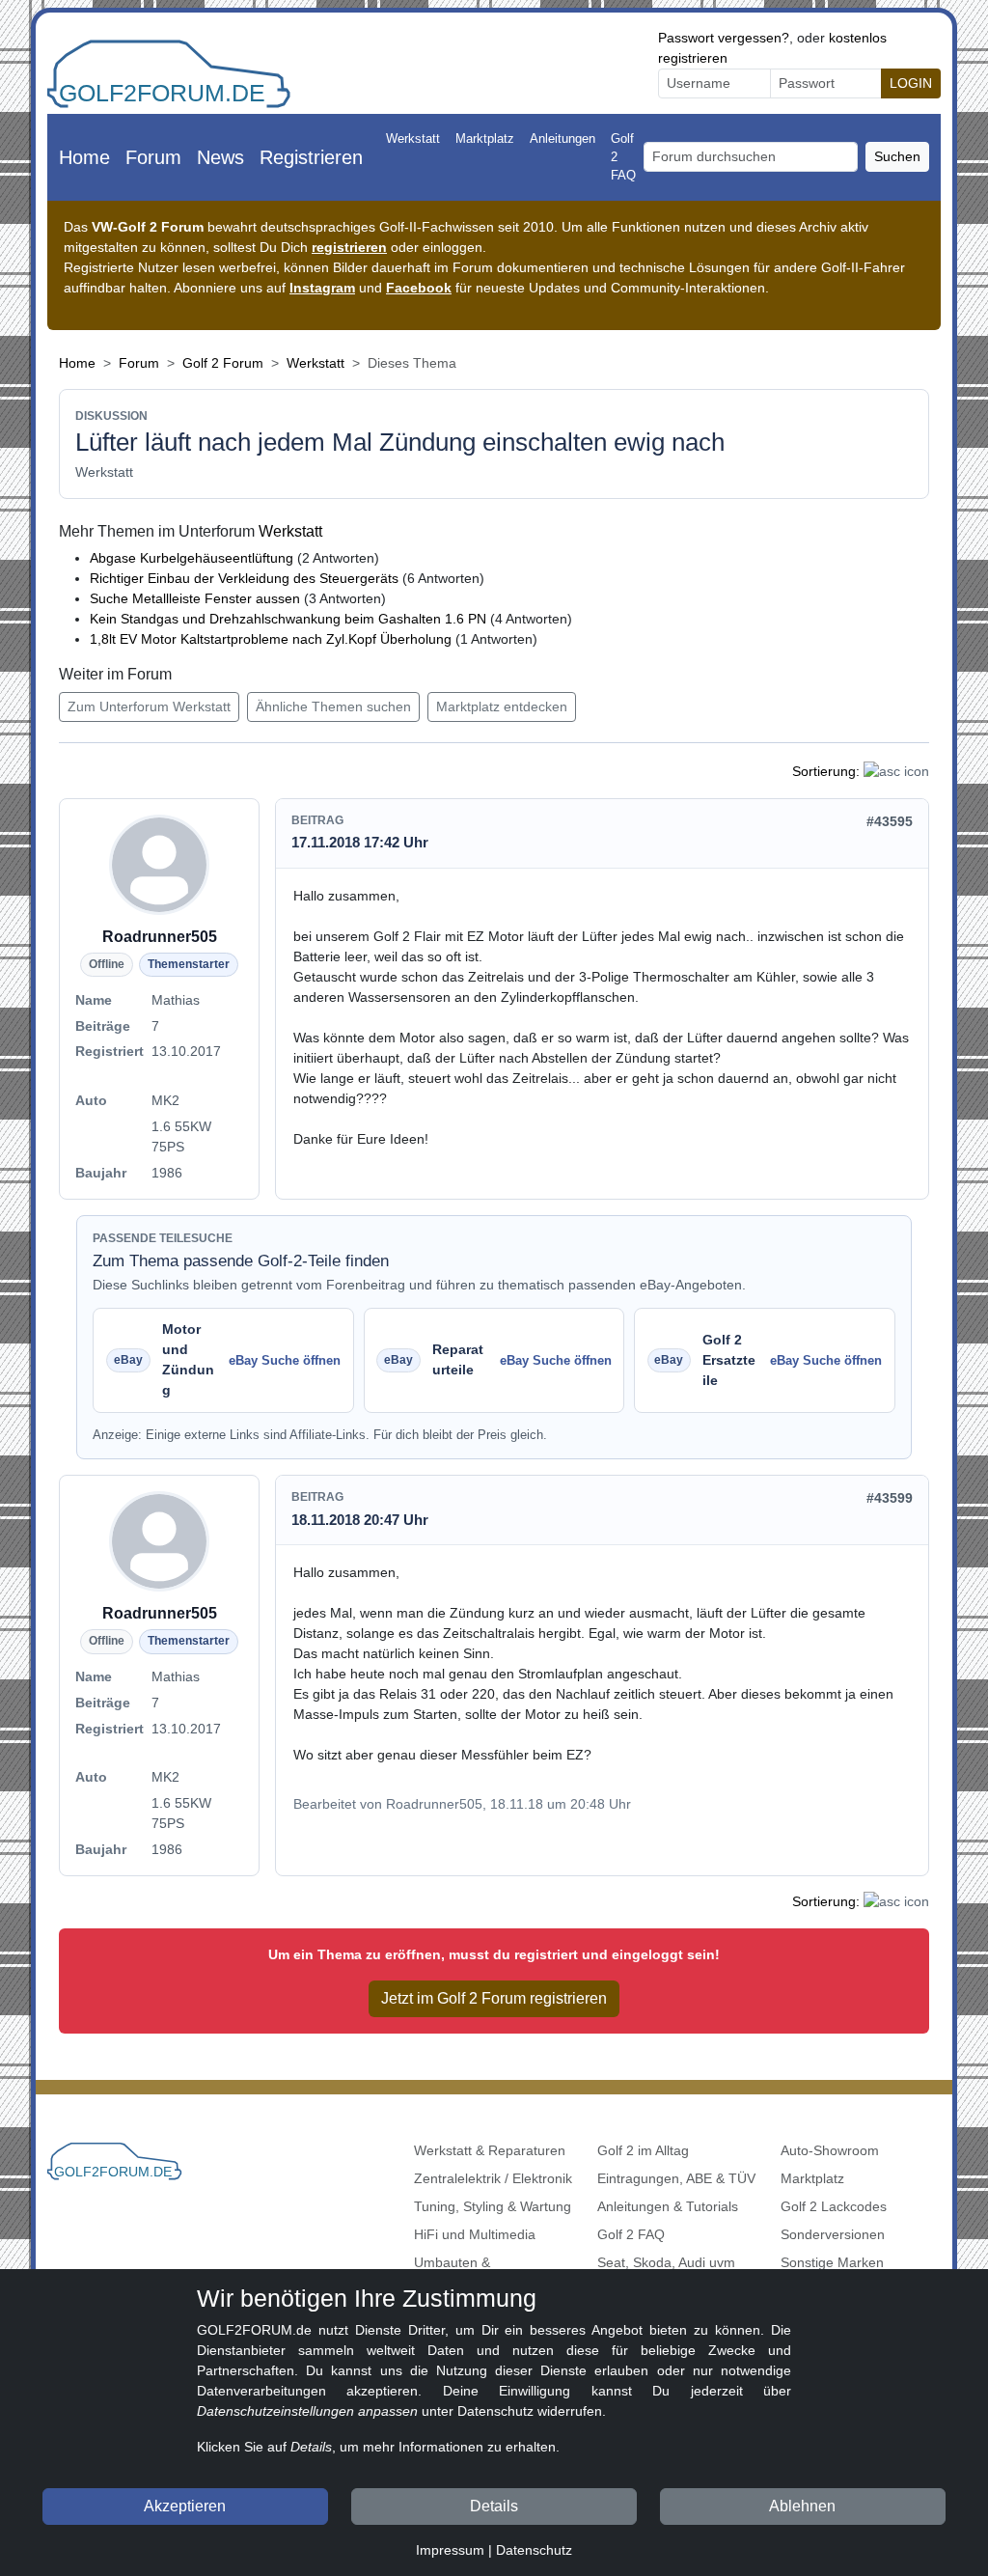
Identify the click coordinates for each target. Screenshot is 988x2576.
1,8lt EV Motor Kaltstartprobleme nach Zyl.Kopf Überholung (271, 639)
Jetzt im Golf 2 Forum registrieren (494, 1998)
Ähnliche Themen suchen (333, 706)
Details (494, 2506)
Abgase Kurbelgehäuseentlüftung (192, 558)
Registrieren (311, 157)
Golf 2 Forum (223, 363)
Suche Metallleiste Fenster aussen (195, 598)
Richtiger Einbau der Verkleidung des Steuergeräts (244, 578)
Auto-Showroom (830, 2150)
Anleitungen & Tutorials (668, 2206)
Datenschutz (534, 2550)
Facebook (419, 288)
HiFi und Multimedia (475, 2234)
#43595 (890, 821)
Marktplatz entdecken (502, 706)
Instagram (322, 288)
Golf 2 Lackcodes (834, 2206)
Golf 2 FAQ (623, 157)
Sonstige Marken (832, 2262)
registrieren (349, 247)
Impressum (450, 2550)
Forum (153, 157)
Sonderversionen (833, 2234)
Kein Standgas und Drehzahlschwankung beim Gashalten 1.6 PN (288, 619)
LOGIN (911, 83)
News (220, 157)
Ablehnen (802, 2506)
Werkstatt (413, 138)
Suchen (897, 156)
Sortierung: (826, 771)
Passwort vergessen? (724, 38)
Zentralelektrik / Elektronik (493, 2178)
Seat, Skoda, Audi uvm (666, 2262)
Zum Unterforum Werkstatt (149, 706)
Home (84, 157)
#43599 (890, 1498)
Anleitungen (563, 138)
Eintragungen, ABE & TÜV (676, 2178)
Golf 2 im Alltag (643, 2150)
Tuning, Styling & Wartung (493, 2206)
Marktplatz (485, 138)
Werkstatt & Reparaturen (490, 2150)
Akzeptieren (185, 2506)
